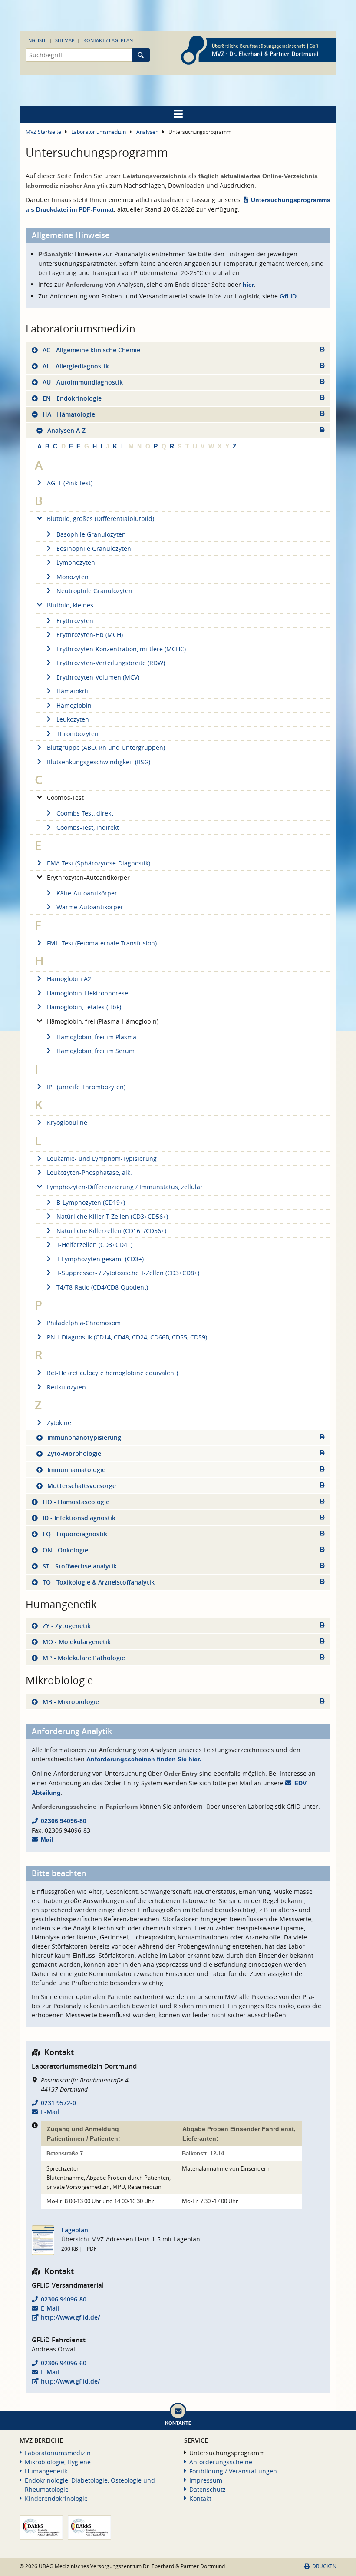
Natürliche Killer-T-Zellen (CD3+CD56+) (112, 1216)
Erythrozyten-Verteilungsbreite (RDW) (111, 663)
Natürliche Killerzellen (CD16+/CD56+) (111, 1231)
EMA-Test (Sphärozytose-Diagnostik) (99, 863)
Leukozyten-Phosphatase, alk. (89, 1172)
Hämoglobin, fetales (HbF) (84, 1007)
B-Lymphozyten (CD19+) (91, 1202)
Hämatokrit (73, 691)
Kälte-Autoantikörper (87, 893)
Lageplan (75, 2230)
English (35, 40)
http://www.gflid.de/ (70, 2317)
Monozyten (73, 577)
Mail (47, 1840)
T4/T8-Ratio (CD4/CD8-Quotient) (102, 1287)
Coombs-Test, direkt (85, 813)
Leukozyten (73, 719)
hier (248, 285)
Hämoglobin (74, 705)
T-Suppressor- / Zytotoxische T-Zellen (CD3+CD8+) (128, 1273)
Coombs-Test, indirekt (88, 827)
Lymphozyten (76, 562)
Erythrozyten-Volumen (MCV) (98, 677)
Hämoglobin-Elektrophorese (87, 993)
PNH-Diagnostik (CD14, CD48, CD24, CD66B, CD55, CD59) (127, 1337)
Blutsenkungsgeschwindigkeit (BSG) (99, 762)
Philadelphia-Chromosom (84, 1323)
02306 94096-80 (64, 1821)
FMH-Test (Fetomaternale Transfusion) (102, 943)
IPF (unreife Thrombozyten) (86, 1087)
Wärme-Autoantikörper (90, 907)
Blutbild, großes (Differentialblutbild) (101, 519)
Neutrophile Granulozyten (94, 591)
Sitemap (65, 40)
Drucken (324, 2566)
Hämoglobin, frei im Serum (96, 1051)
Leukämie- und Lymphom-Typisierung (102, 1159)
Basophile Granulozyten (91, 534)
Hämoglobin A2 (69, 979)
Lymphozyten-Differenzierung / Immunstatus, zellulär (125, 1187)
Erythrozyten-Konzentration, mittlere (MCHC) (121, 649)
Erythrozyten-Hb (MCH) (90, 635)
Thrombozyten (77, 734)
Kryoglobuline (67, 1122)
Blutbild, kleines (70, 605)
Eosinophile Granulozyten (94, 549)
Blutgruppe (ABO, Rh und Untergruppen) (106, 748)
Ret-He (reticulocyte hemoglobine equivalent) (112, 1373)
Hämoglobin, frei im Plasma (96, 1037)
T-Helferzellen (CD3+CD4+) (94, 1245)
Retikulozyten (66, 1387)
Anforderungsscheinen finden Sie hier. (144, 1759)
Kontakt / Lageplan (108, 40)
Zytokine (59, 1423)
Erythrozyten (75, 621)
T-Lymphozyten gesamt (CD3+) (100, 1259)
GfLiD (288, 296)
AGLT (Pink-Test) (70, 483)
